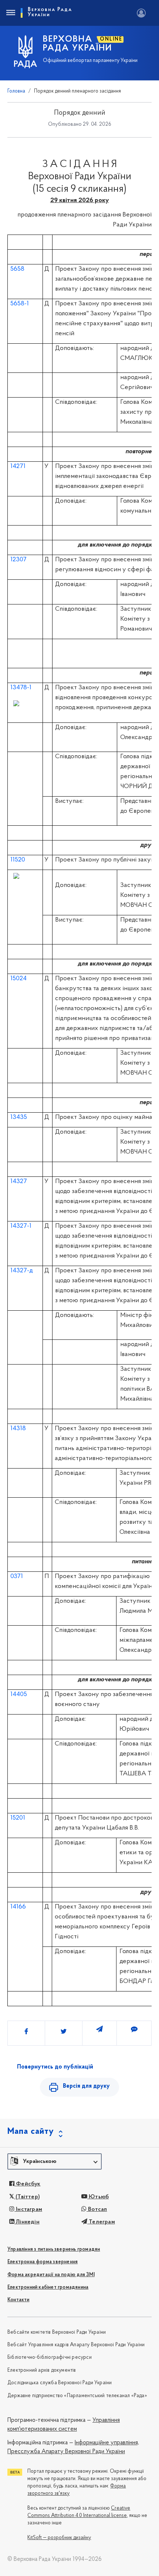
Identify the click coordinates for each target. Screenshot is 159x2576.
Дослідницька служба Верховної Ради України (60, 2383)
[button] (55, 2161)
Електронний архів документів (42, 2370)
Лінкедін (27, 2222)
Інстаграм (28, 2209)
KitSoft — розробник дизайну (59, 2538)
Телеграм (101, 2222)
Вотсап (97, 2209)
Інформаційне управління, (107, 2443)
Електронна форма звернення (43, 2262)
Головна (16, 91)
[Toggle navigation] (10, 13)
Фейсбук (28, 2184)
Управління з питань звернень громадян (54, 2249)
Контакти (18, 2300)
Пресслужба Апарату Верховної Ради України (66, 2452)
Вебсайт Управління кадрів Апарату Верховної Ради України (76, 2345)
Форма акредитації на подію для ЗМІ (51, 2275)
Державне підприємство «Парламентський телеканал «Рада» (77, 2396)
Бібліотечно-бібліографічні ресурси (50, 2357)
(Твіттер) (27, 2197)
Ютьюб (98, 2197)
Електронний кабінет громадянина (48, 2287)
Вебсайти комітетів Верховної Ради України (57, 2332)
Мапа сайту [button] (31, 2132)
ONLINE (111, 39)
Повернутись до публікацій (55, 2067)
